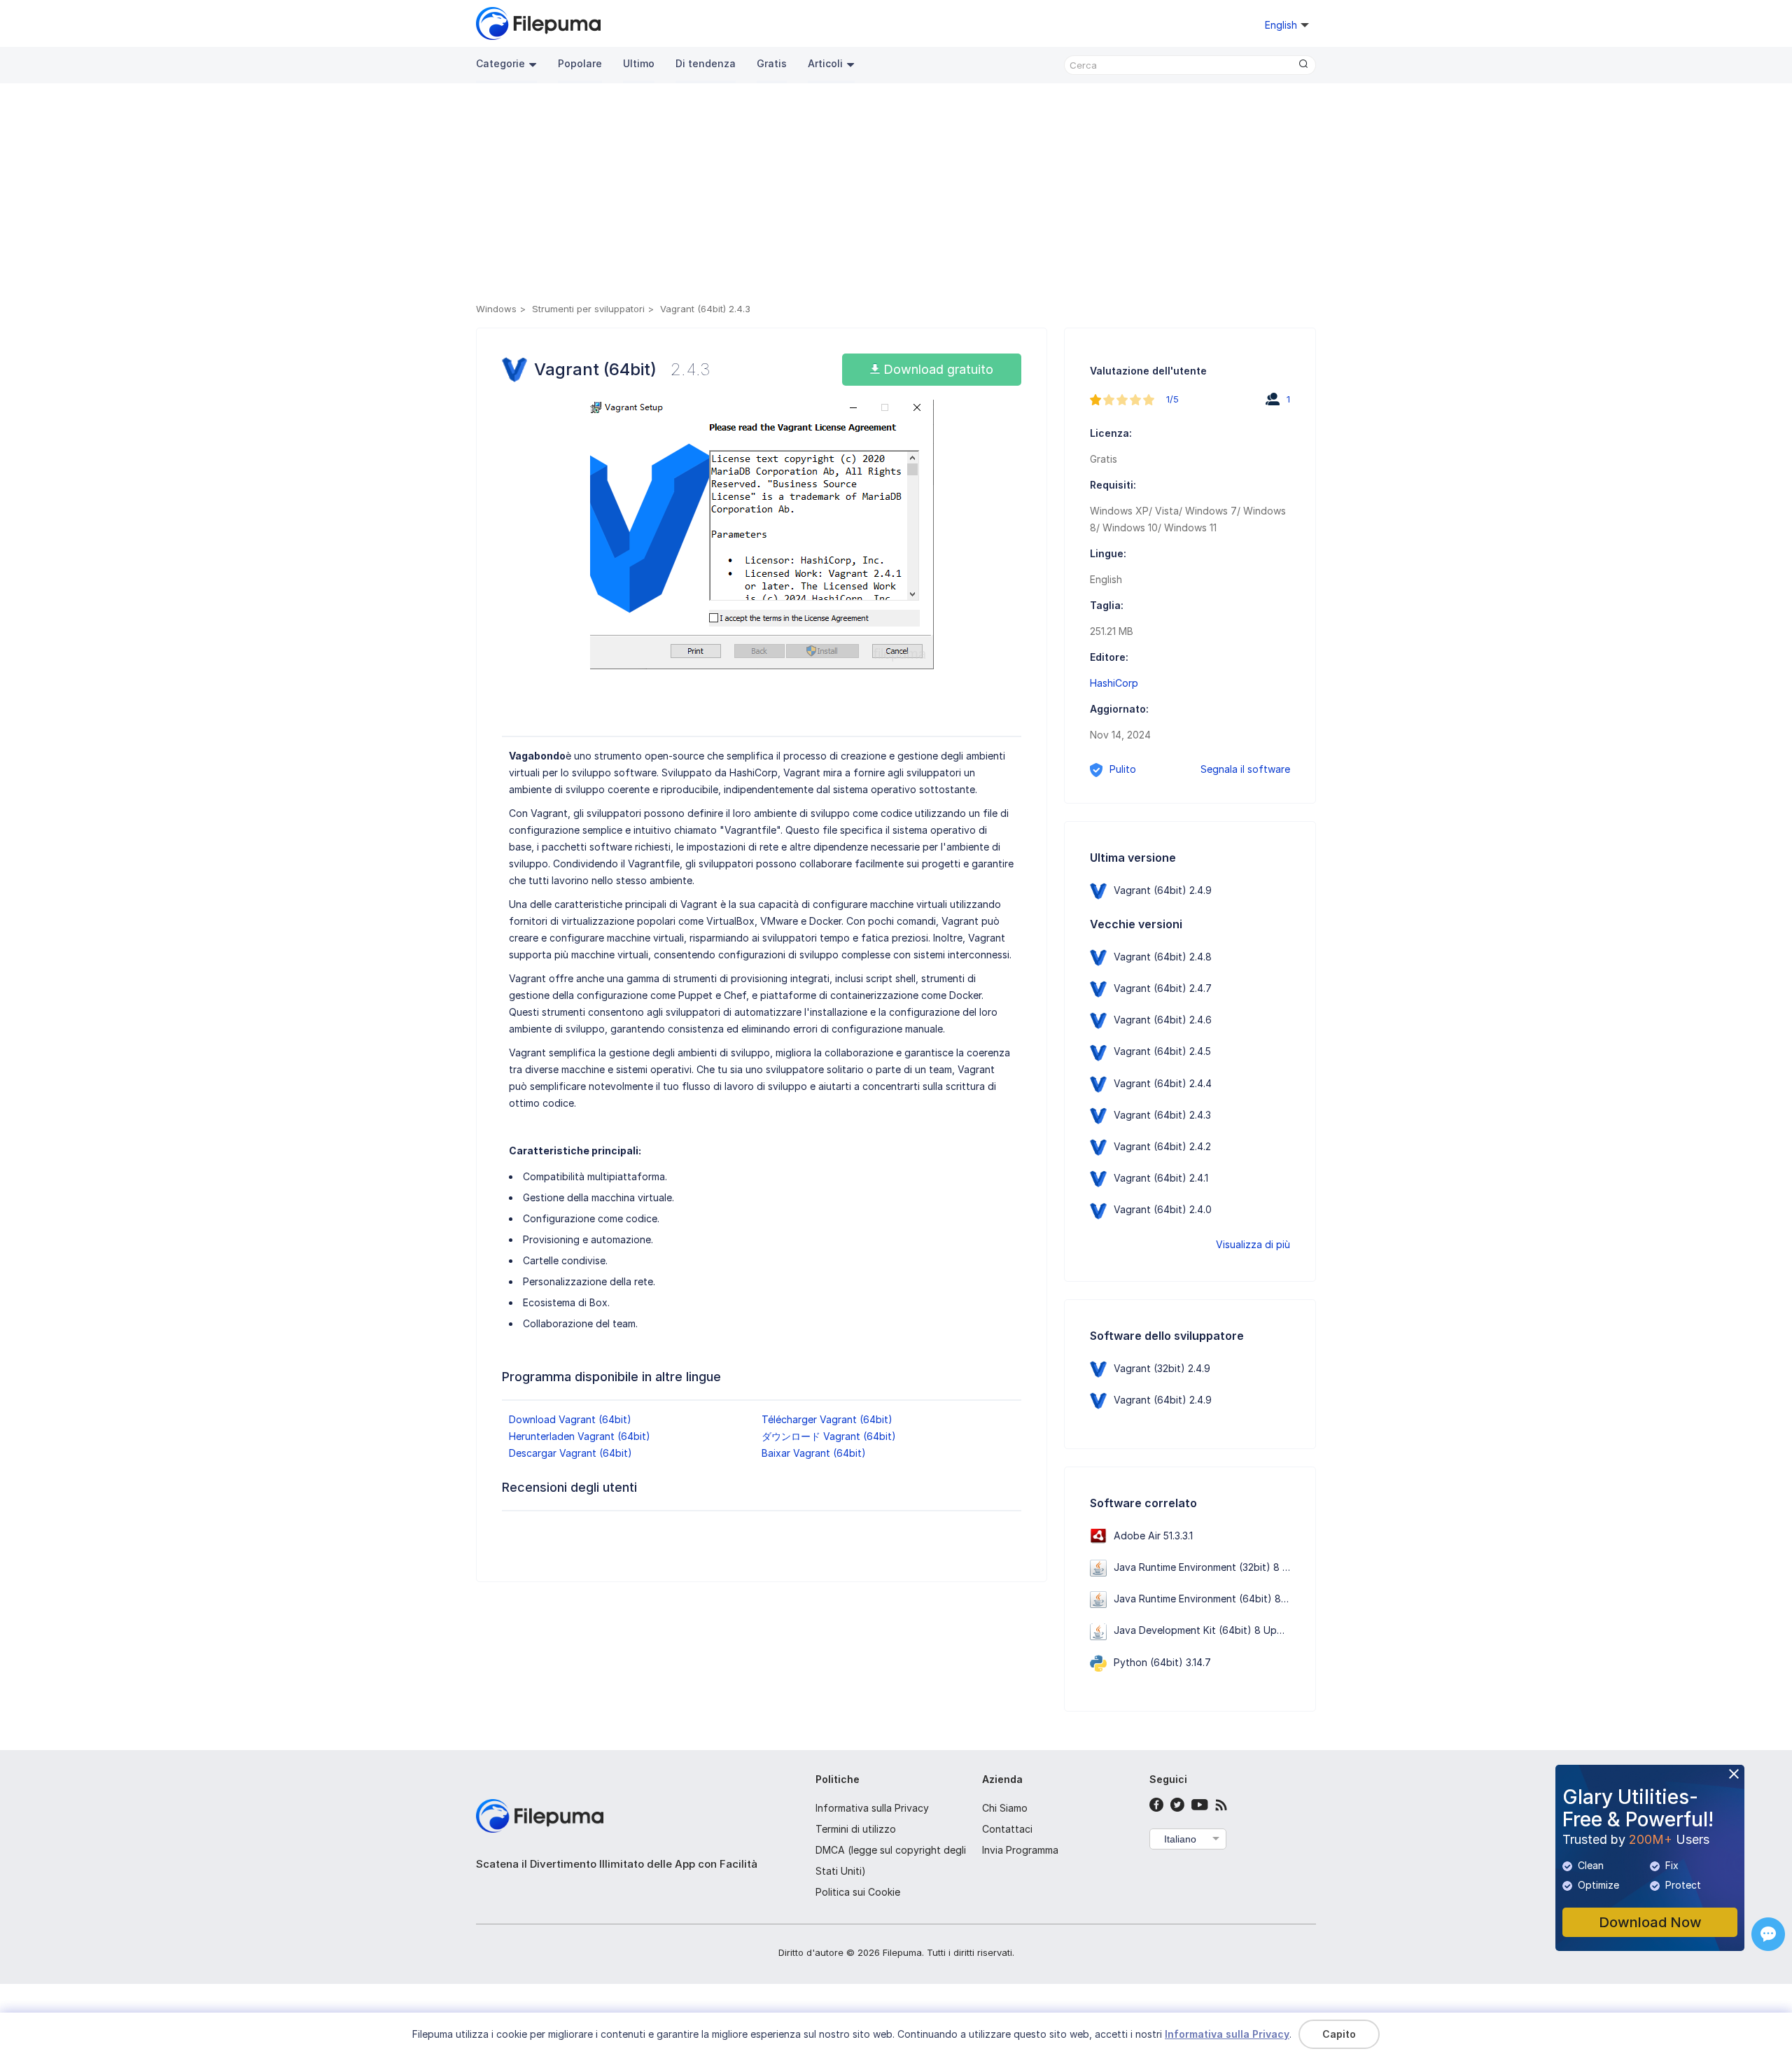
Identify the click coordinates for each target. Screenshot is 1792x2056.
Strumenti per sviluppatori (588, 309)
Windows (496, 309)
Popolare (580, 63)
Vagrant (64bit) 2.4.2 (1162, 1146)
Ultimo (639, 63)
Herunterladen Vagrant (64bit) (580, 1436)
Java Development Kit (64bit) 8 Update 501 (1215, 1630)
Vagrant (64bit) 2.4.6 (1163, 1020)
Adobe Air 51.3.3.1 (1153, 1536)
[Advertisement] (896, 195)
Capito (1339, 2034)
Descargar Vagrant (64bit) (570, 1453)
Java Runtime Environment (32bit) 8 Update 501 (1225, 1567)
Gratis (772, 63)
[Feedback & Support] (1768, 1934)
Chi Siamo (1005, 1808)
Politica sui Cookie (858, 1892)
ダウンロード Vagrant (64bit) (829, 1436)
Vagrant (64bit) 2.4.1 (1161, 1178)
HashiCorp (1114, 683)
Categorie (500, 63)
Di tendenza (706, 63)
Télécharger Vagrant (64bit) (827, 1419)
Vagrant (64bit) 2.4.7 (1163, 988)
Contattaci (1007, 1829)
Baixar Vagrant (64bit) (814, 1453)
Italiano (1180, 1839)
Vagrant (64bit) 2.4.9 (1163, 890)
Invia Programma (1020, 1850)
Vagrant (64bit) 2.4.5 (1162, 1051)
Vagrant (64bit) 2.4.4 (1163, 1083)
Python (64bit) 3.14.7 (1162, 1662)
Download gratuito (937, 369)
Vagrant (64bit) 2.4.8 (1163, 957)
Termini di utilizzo (856, 1829)
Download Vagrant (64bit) (570, 1419)
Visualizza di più (1253, 1244)
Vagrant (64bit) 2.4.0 (1163, 1209)
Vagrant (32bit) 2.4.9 (1162, 1368)
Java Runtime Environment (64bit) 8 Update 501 (1225, 1599)
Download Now (1650, 1922)
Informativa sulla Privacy (872, 1808)
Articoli (825, 63)
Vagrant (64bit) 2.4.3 (1162, 1115)
